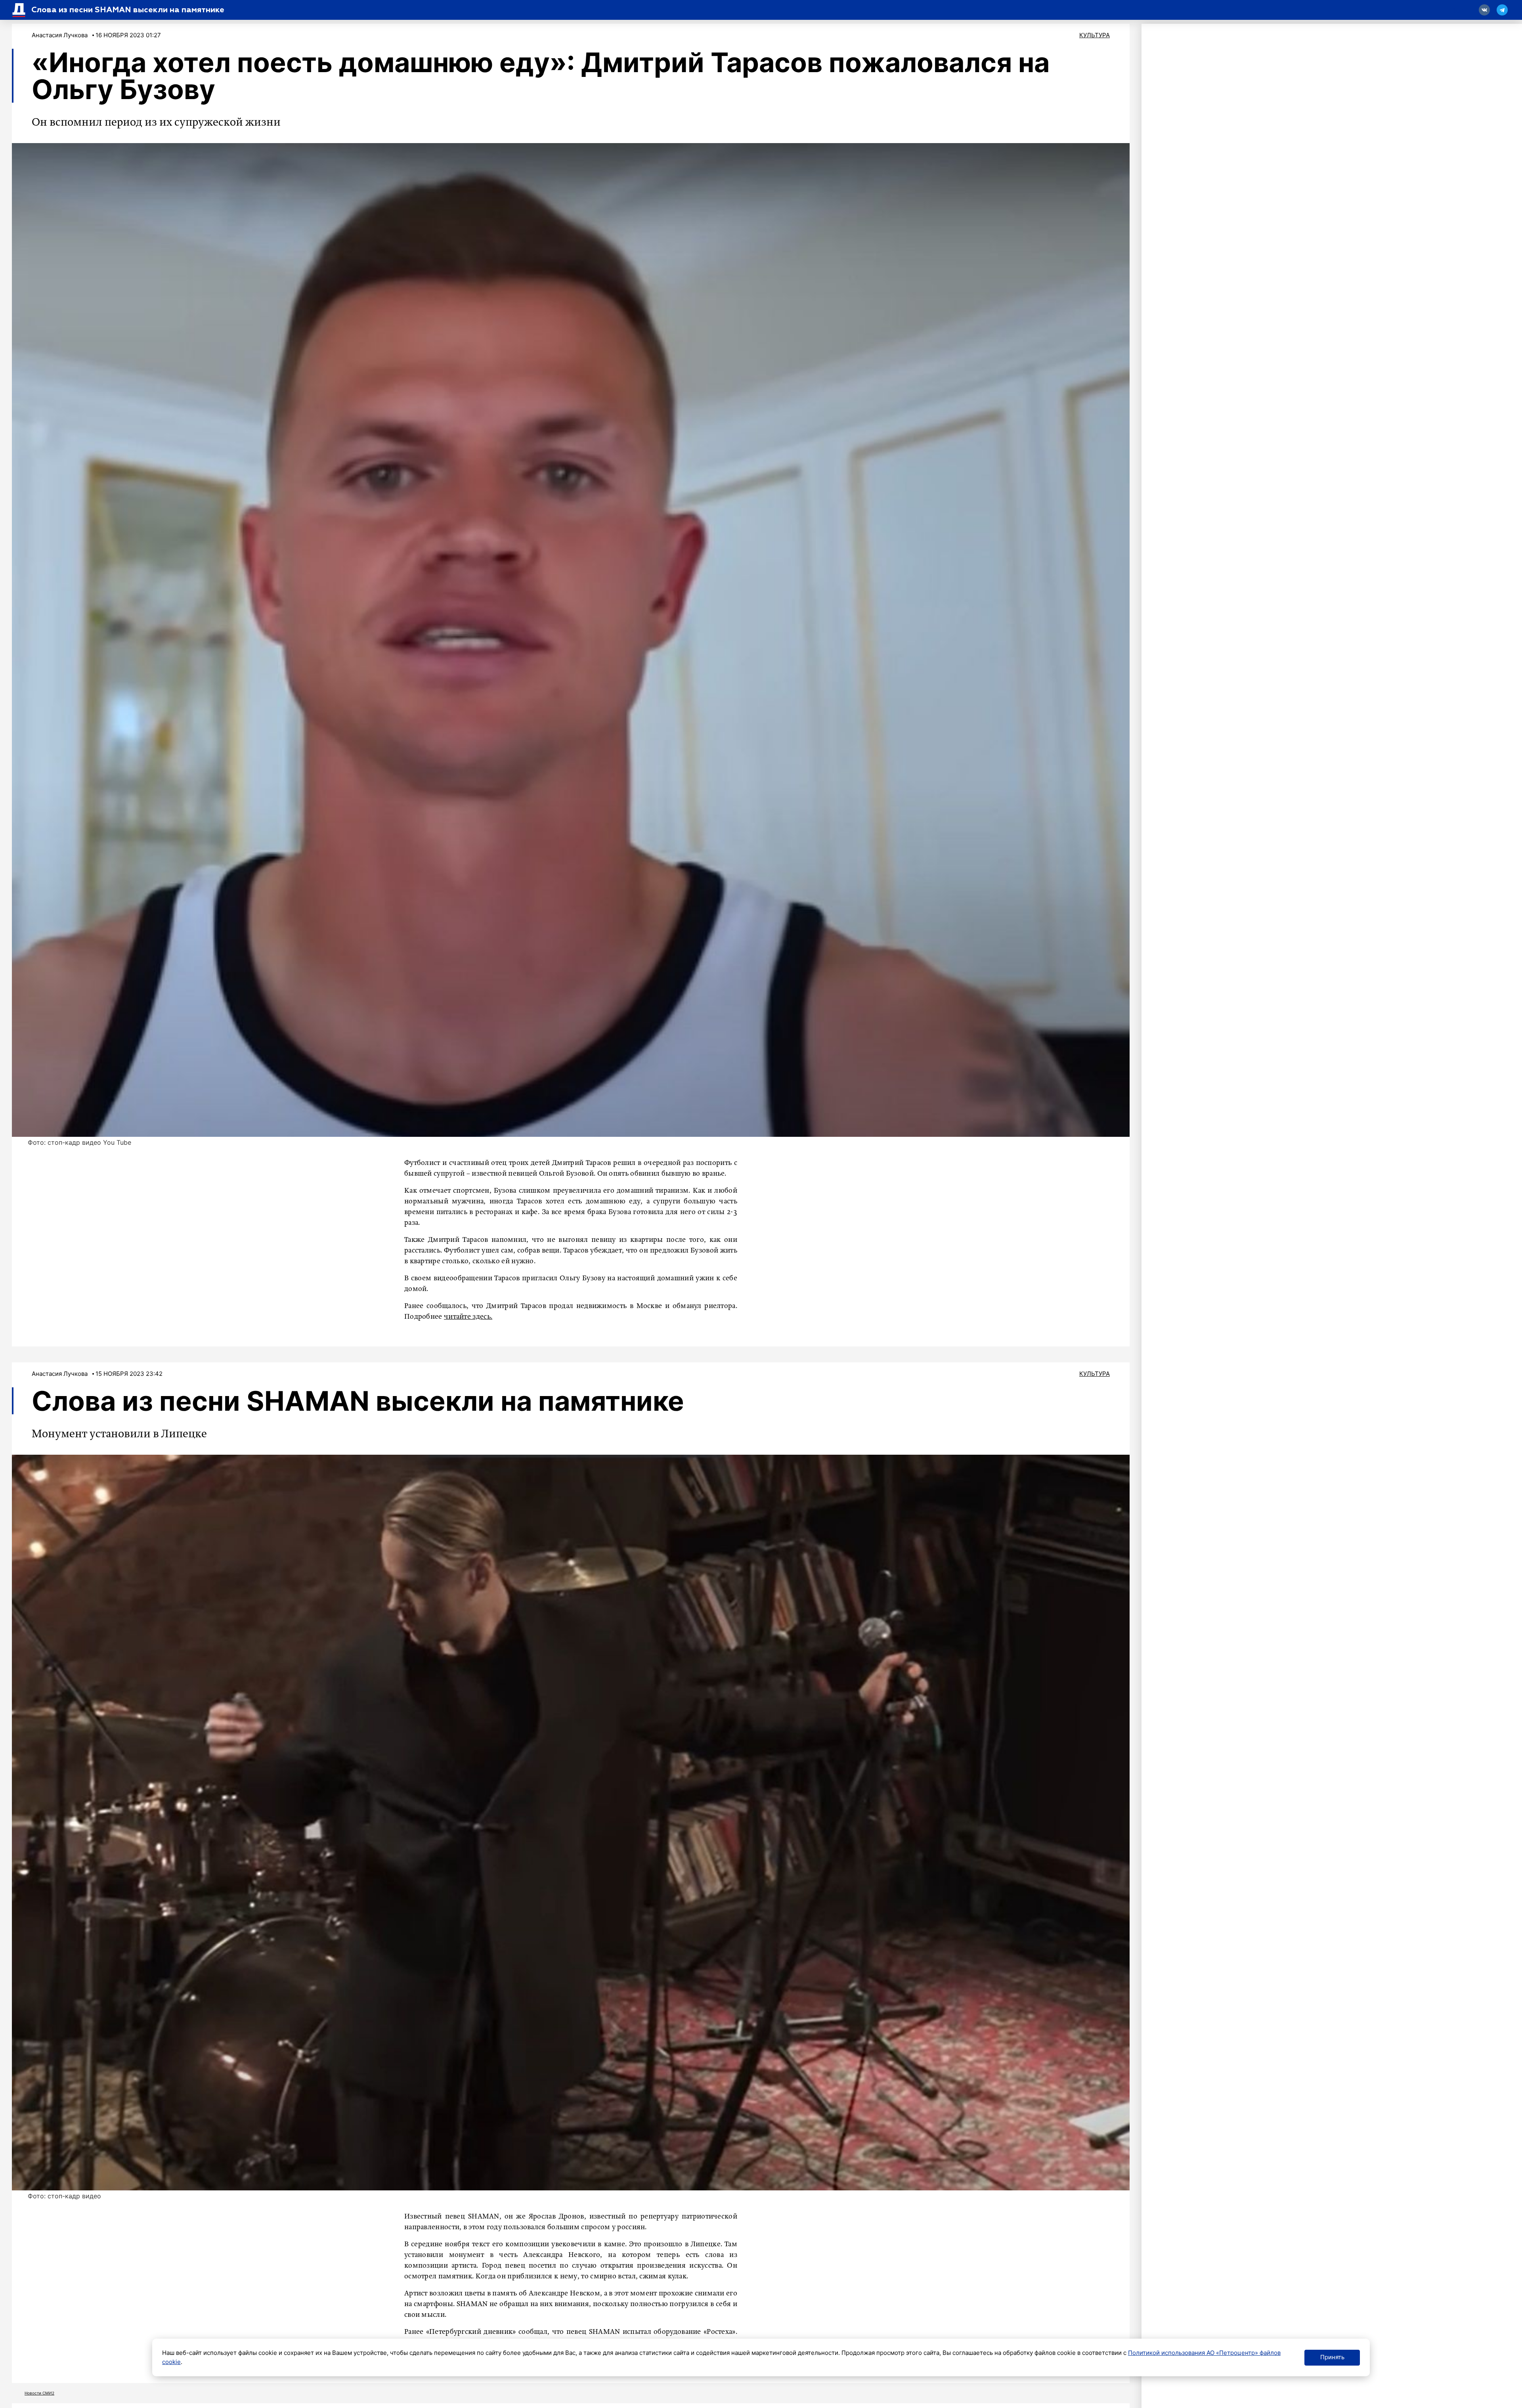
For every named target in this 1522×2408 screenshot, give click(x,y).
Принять (1332, 2357)
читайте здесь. (468, 1317)
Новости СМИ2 (39, 2393)
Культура (1095, 35)
